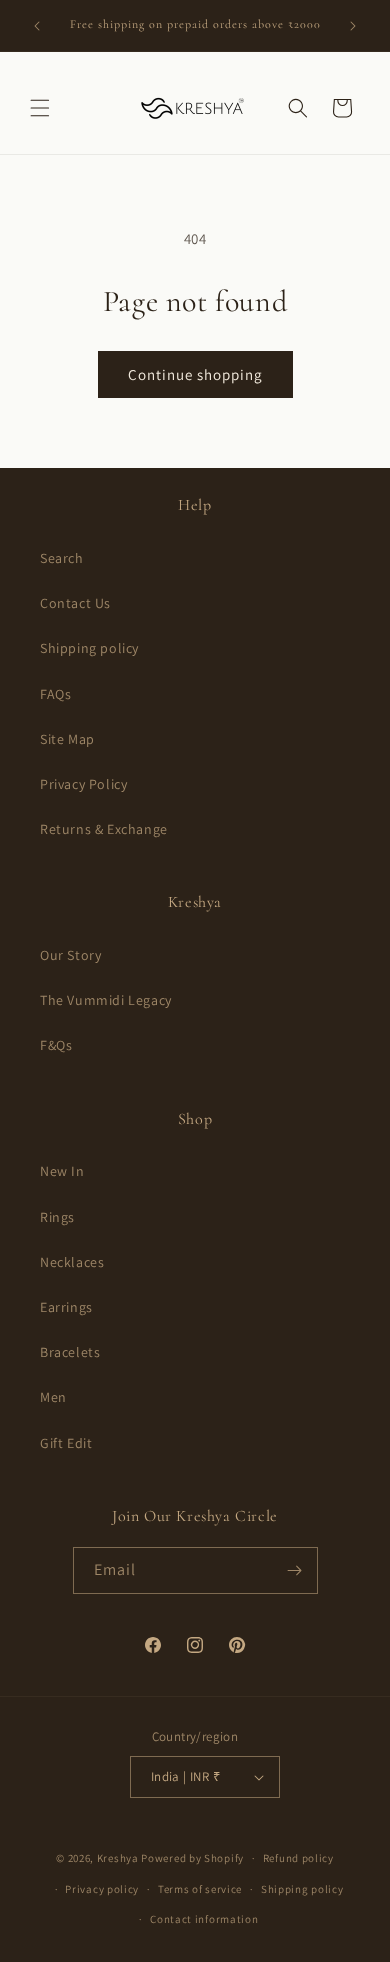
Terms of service (200, 1889)
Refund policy (298, 1858)
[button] (40, 108)
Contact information (204, 1919)
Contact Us (75, 603)
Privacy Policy (83, 784)
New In (62, 1171)
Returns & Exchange (104, 829)
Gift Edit (66, 1443)
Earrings (66, 1307)
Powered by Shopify (192, 1858)
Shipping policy (89, 648)
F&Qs (56, 1045)
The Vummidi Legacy (106, 1000)
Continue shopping (195, 374)
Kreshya (118, 1858)
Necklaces (72, 1262)
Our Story (70, 955)
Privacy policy (102, 1889)
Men (53, 1397)
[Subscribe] (295, 1570)
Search (62, 558)
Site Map (67, 739)
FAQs (55, 694)
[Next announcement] (353, 26)
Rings (57, 1217)
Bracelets (70, 1352)
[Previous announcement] (37, 26)
